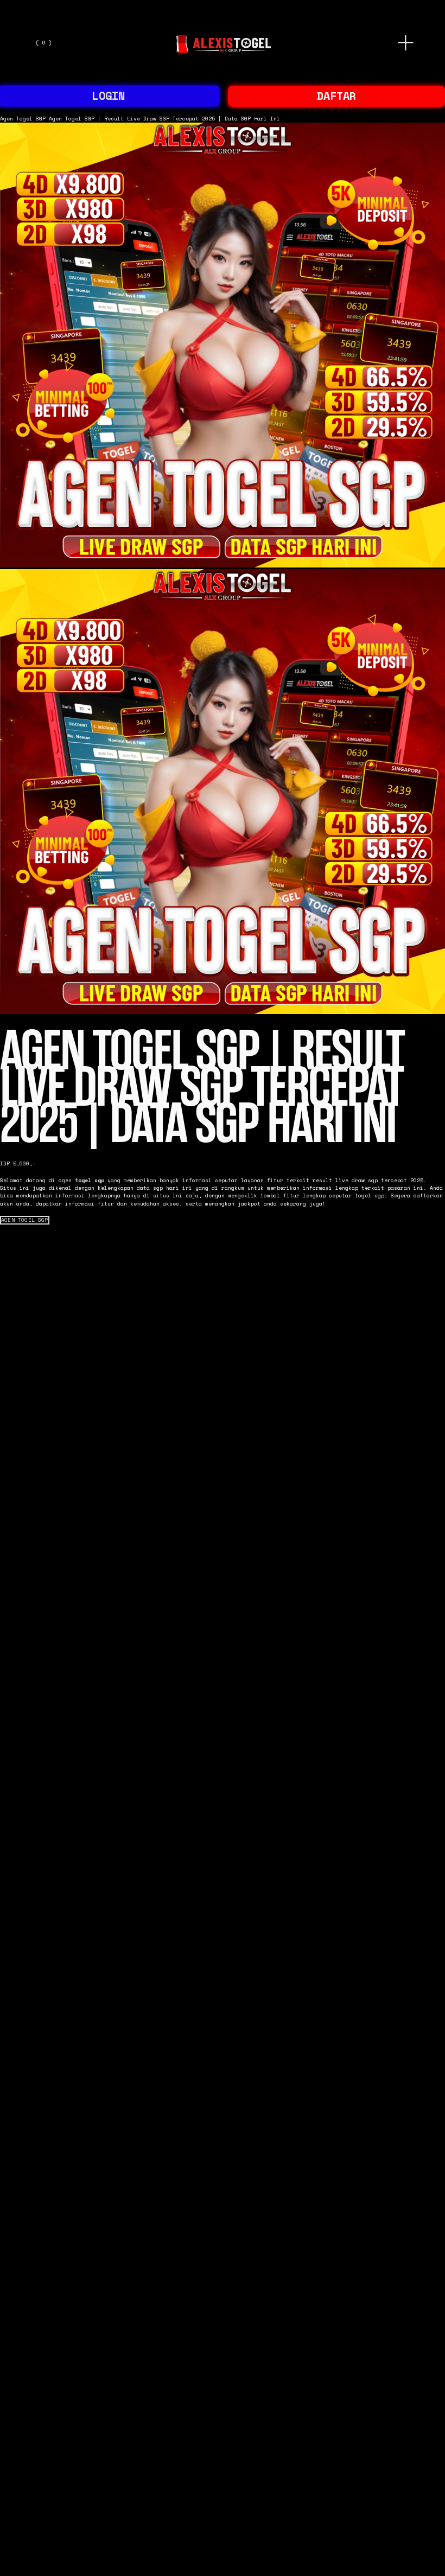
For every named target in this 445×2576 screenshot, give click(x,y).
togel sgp (90, 1180)
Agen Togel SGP (23, 118)
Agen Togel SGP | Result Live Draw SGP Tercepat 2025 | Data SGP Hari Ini (164, 118)
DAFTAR (336, 96)
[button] (25, 1220)
